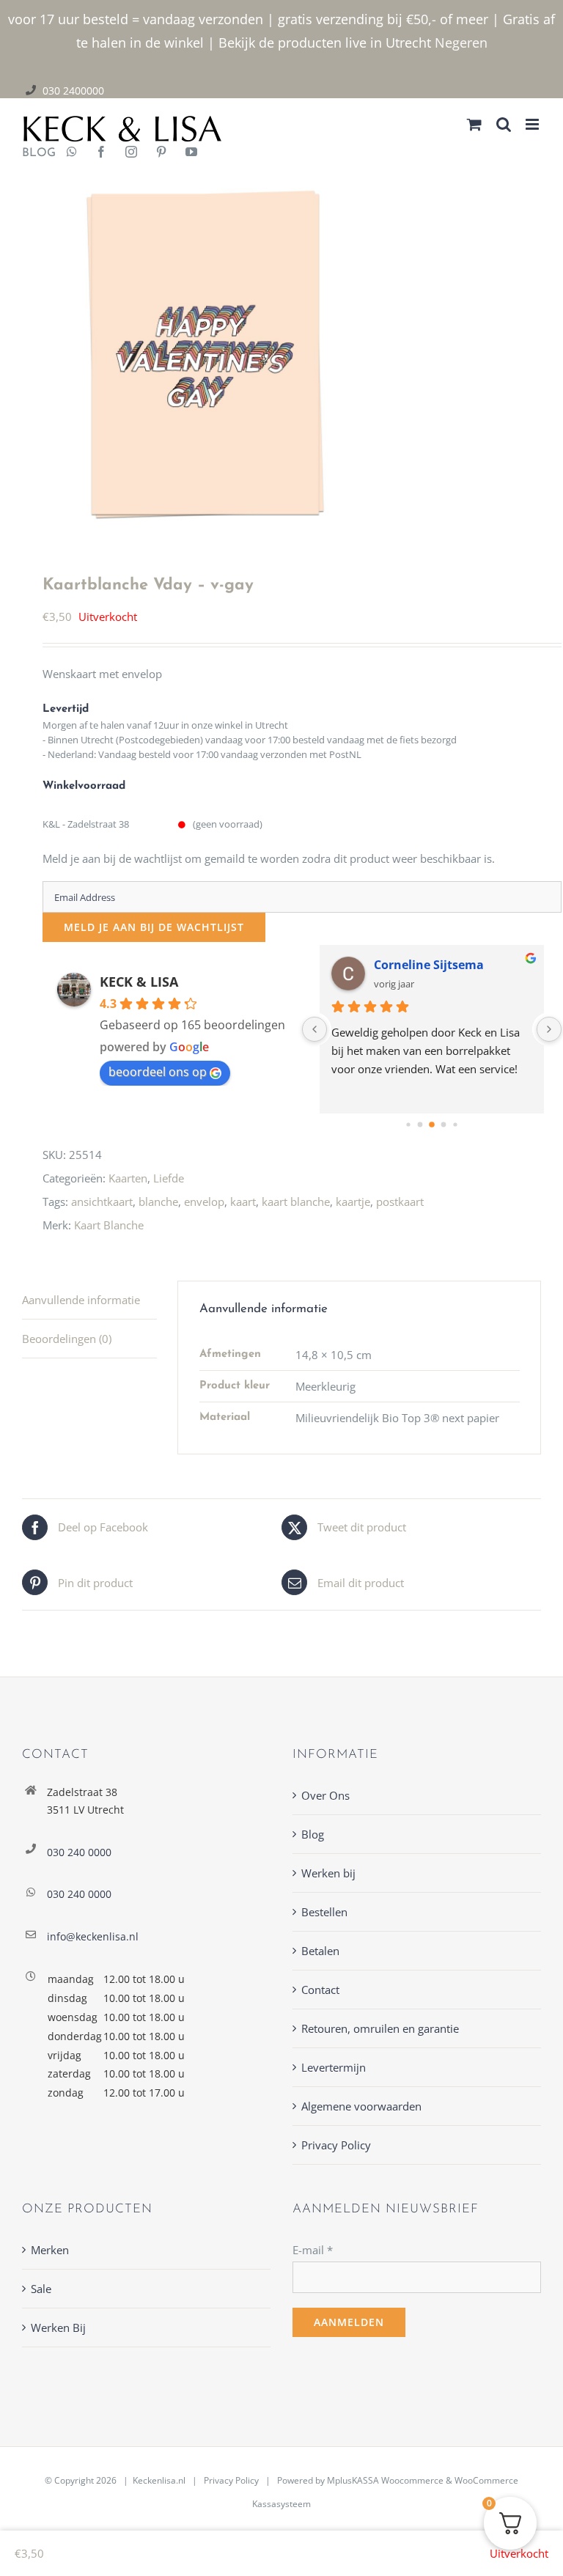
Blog (313, 1834)
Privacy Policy (336, 2145)
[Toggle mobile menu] (533, 124)
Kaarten (128, 1178)
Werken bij (328, 1873)
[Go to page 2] (433, 1125)
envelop (204, 1201)
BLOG (33, 153)
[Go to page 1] (420, 1125)
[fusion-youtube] (191, 153)
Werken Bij (58, 2327)
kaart (243, 1201)
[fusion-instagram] (131, 153)
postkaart (400, 1201)
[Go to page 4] (456, 1125)
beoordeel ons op (158, 1072)
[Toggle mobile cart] (474, 124)
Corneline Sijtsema (429, 965)
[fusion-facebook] (101, 153)
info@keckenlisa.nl (93, 1936)
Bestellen (324, 1912)
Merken (50, 2250)
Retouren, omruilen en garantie (380, 2028)
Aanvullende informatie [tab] (81, 1300)
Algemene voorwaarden (361, 2106)
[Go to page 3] (444, 1125)
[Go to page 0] (409, 1125)
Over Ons (325, 1795)
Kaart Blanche (109, 1225)
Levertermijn (334, 2067)
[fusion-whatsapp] (72, 153)
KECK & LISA (139, 982)
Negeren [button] (461, 43)
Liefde (169, 1178)
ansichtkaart (102, 1201)
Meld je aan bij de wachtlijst (154, 927)
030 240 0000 (79, 1852)
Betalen (320, 1951)
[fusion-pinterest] (161, 153)
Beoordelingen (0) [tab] (67, 1339)
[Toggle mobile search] (504, 124)
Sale (41, 2289)
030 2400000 (73, 91)
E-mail (313, 2250)
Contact (320, 1990)
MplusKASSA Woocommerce (385, 2480)
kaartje (353, 1201)
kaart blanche (296, 1201)
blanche (158, 1201)
